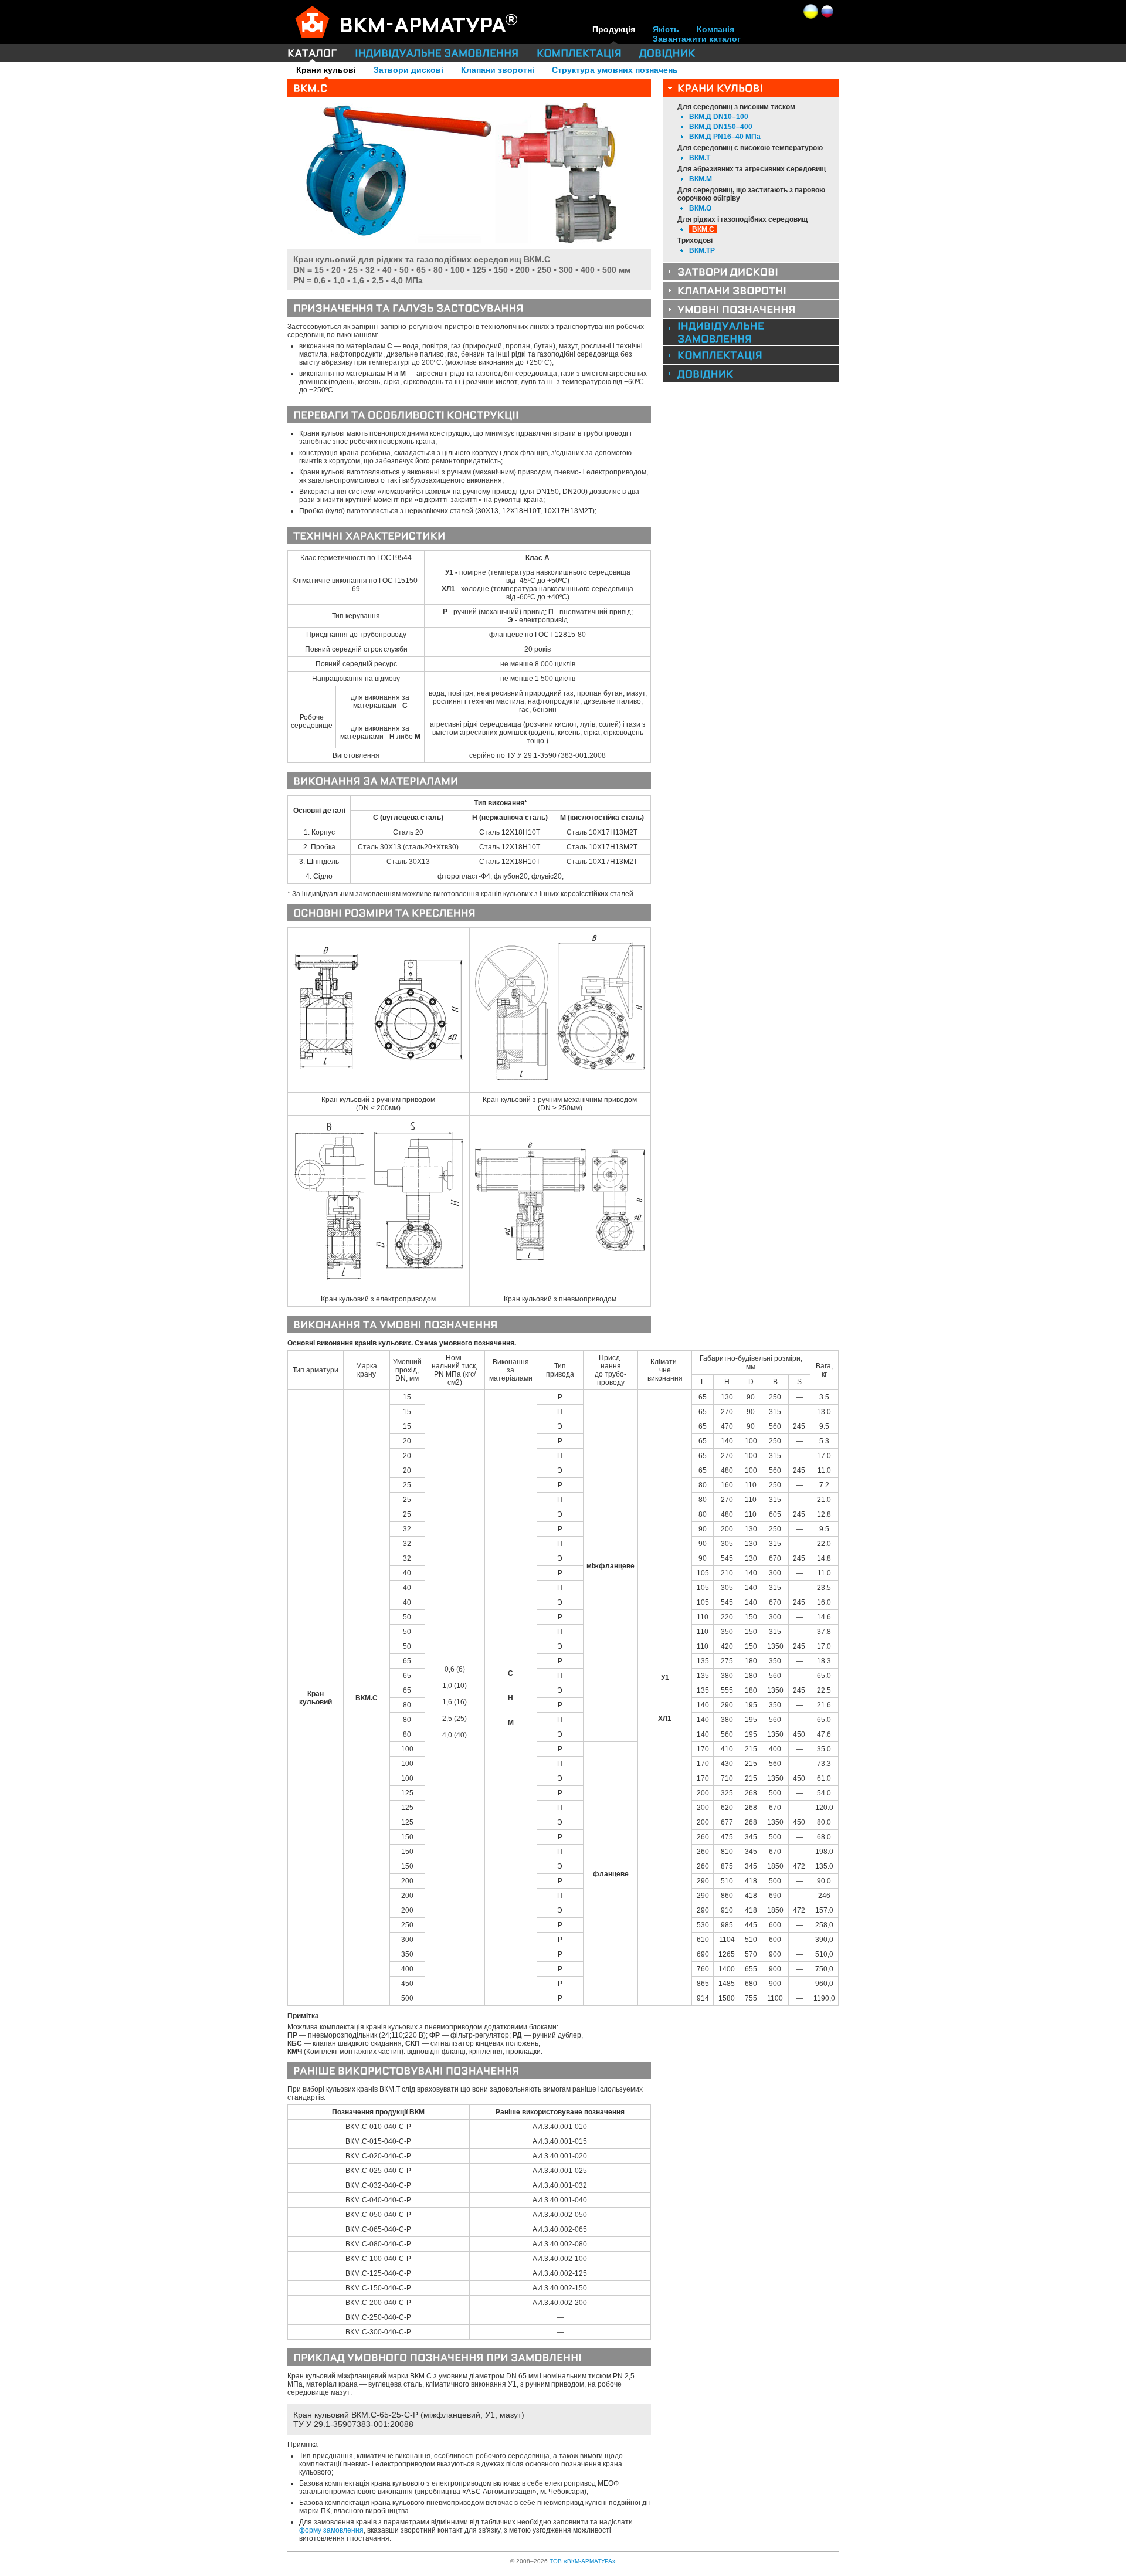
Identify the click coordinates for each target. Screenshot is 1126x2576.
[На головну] (428, 19)
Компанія (715, 29)
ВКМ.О (700, 208)
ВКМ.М (701, 179)
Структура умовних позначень (615, 70)
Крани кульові (326, 70)
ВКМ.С (703, 229)
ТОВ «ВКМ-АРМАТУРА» (583, 2561)
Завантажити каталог (697, 39)
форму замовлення (331, 2530)
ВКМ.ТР (702, 250)
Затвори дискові (408, 70)
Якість (666, 29)
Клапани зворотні (498, 70)
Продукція (614, 29)
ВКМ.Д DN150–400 (721, 127)
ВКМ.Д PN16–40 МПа (725, 137)
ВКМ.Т (700, 158)
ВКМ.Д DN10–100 (719, 117)
